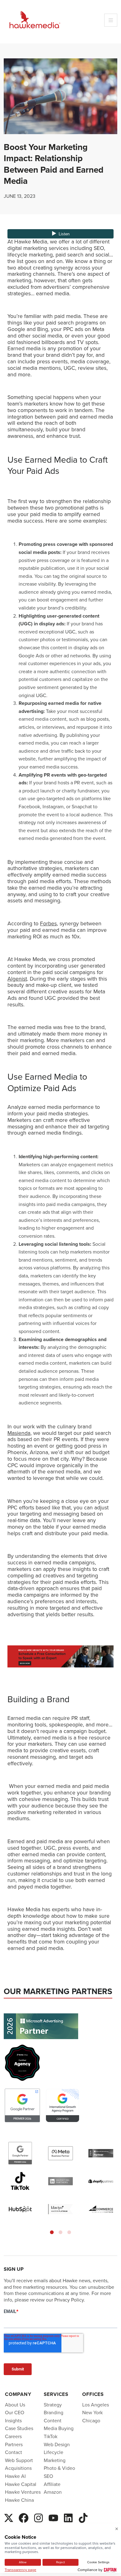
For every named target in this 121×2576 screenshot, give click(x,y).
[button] (52, 2232)
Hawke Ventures (23, 2492)
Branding (54, 2413)
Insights (13, 2421)
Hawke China (19, 2500)
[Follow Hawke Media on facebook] (24, 2517)
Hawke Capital (21, 2484)
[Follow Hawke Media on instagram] (38, 2517)
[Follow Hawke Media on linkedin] (68, 2517)
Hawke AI (15, 2476)
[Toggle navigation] (111, 20)
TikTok (51, 2436)
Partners (14, 2444)
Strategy (53, 2404)
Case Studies (19, 2428)
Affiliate (52, 2484)
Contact (13, 2452)
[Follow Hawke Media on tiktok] (83, 2517)
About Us (15, 2404)
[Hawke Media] (35, 20)
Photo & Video (59, 2468)
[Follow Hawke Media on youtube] (53, 2517)
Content (53, 2421)
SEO (48, 2476)
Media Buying (59, 2428)
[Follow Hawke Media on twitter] (9, 2517)
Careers (13, 2436)
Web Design (57, 2444)
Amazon (53, 2492)
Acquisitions (18, 2468)
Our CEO (15, 2413)
